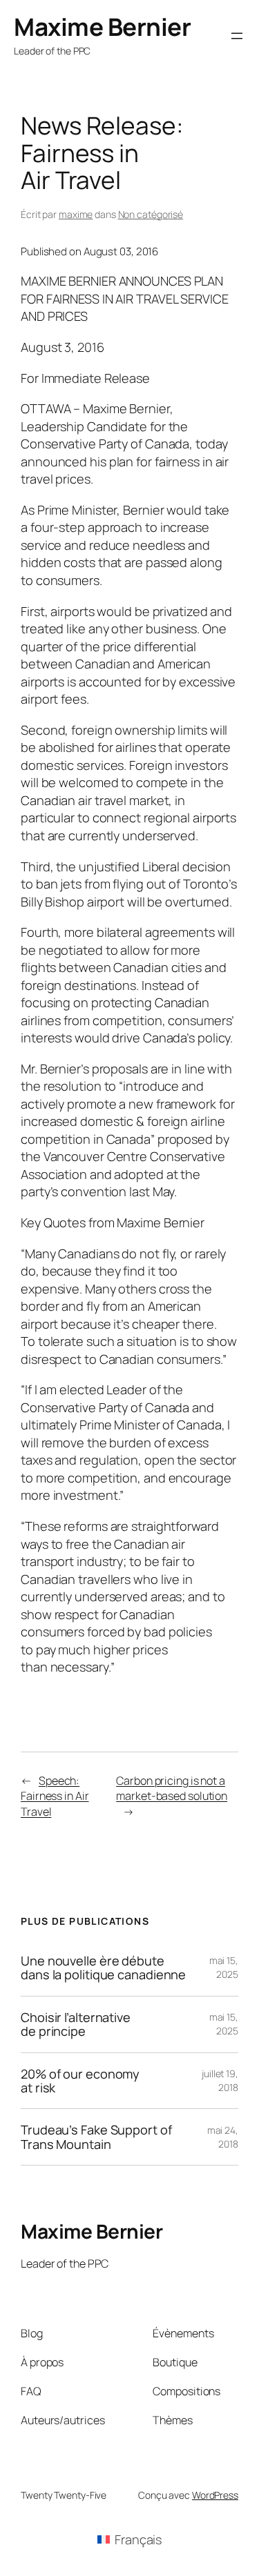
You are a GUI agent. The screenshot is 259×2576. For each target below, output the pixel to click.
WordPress (215, 2495)
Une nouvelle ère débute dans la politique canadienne (103, 1968)
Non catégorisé (151, 214)
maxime (76, 214)
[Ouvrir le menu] (237, 36)
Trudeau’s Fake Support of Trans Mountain (96, 2137)
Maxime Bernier (102, 27)
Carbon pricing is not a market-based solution (172, 1789)
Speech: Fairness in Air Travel (55, 1796)
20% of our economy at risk (80, 2081)
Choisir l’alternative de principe (76, 2024)
